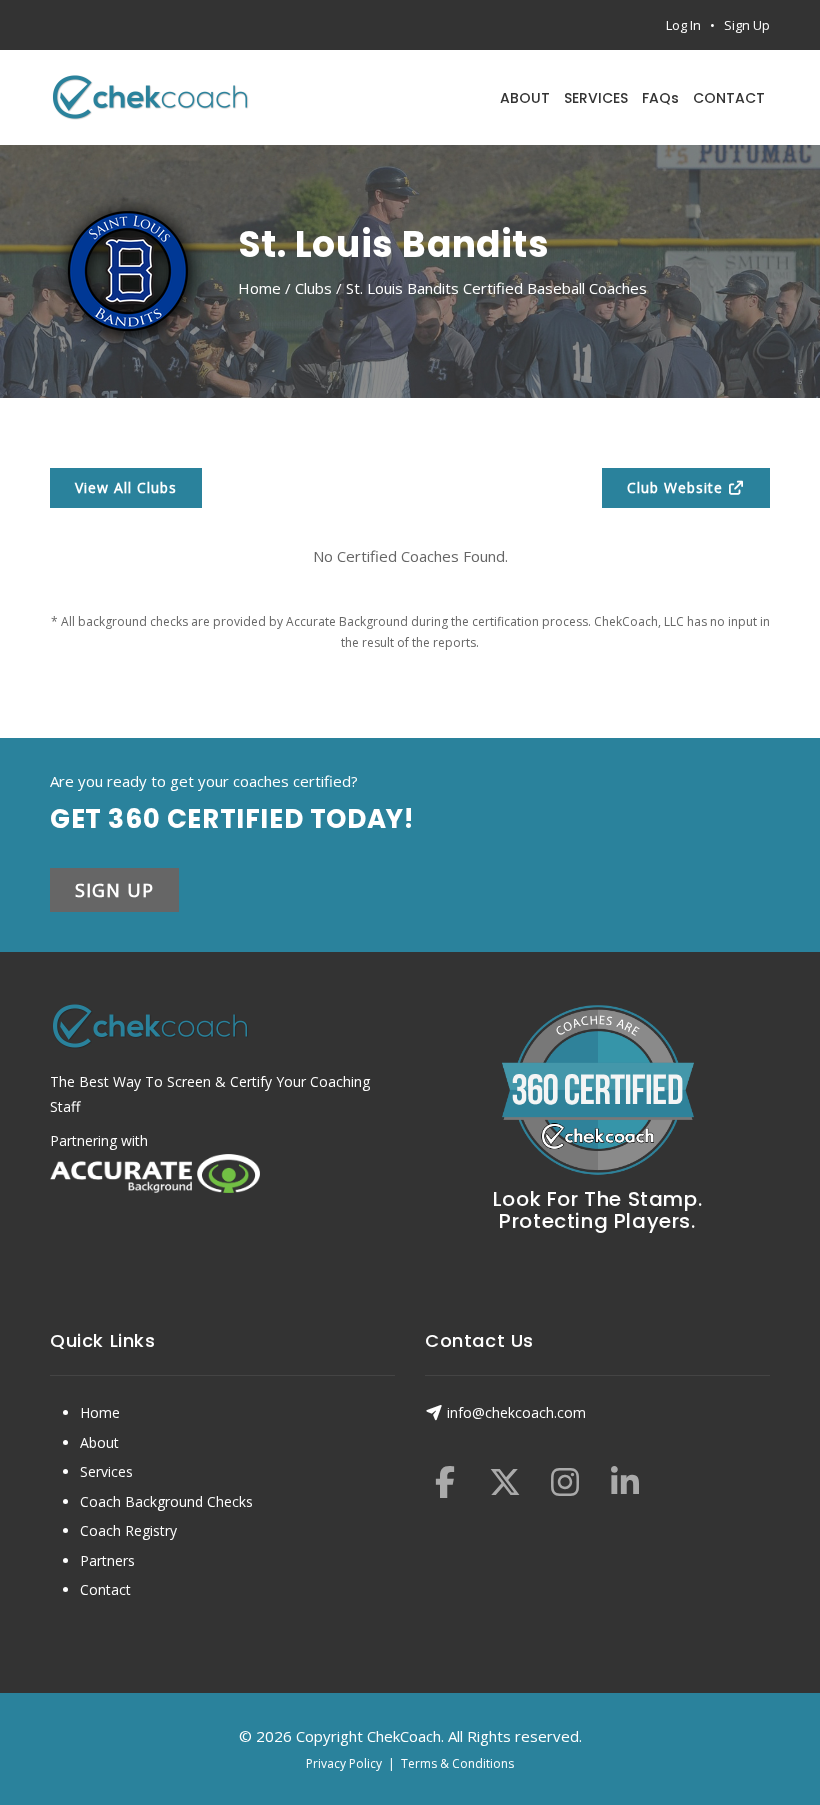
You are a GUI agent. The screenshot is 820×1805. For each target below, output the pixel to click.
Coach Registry (128, 1530)
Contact (105, 1589)
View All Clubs (126, 487)
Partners (107, 1560)
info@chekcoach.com (516, 1412)
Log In (683, 25)
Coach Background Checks (166, 1501)
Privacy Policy (344, 1763)
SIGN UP (114, 890)
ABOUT (525, 98)
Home (259, 288)
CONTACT (729, 98)
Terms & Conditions (457, 1763)
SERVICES (596, 98)
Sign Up (747, 25)
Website (677, 487)
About (99, 1442)
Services (106, 1471)
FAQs (660, 98)
